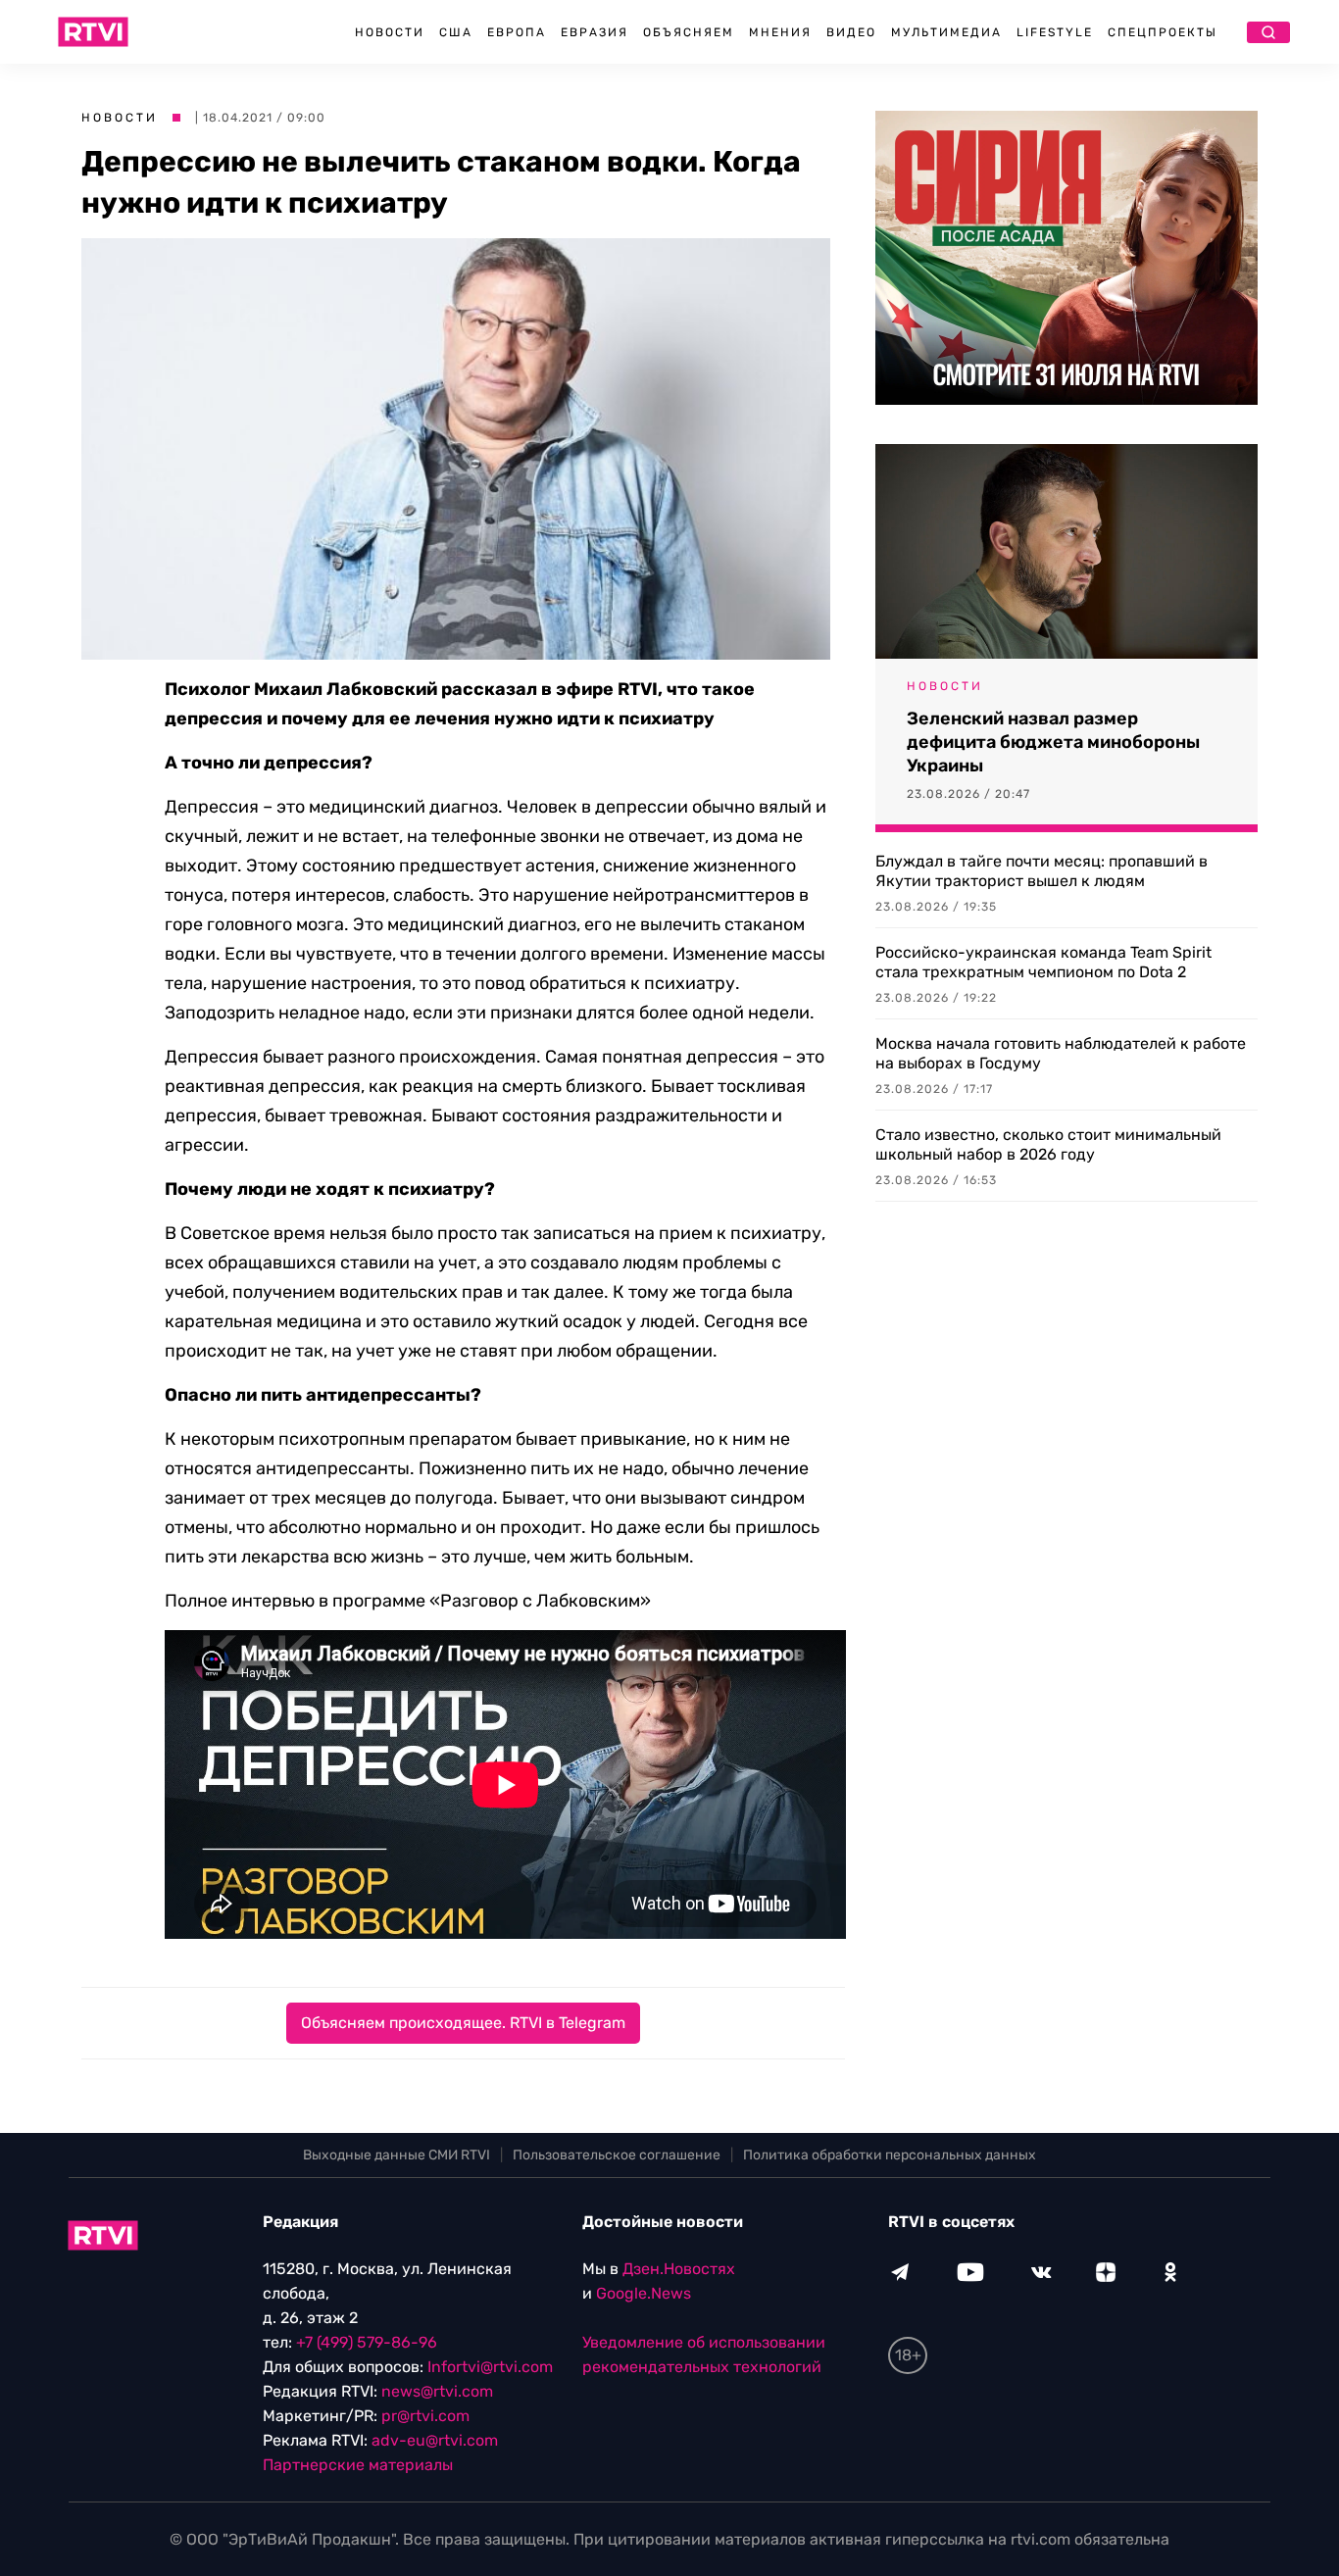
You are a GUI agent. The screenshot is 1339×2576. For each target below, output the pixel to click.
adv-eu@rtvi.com (435, 2440)
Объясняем (689, 32)
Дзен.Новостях (679, 2269)
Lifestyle (1055, 32)
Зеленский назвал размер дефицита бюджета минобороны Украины (1053, 742)
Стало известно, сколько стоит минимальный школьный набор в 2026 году (1048, 1144)
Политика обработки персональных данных (890, 2155)
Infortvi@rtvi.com (490, 2367)
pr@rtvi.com (425, 2416)
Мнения (780, 32)
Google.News (644, 2293)
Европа (517, 32)
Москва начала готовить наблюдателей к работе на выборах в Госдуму (1061, 1053)
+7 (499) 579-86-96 (367, 2342)
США (456, 32)
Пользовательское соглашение (617, 2155)
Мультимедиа (946, 32)
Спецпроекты (1163, 32)
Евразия (595, 32)
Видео (851, 32)
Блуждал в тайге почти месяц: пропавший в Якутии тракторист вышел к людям (1041, 871)
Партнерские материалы (358, 2465)
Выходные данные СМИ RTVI (397, 2155)
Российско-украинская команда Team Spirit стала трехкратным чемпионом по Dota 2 (1043, 962)
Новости (390, 32)
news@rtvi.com (437, 2391)
